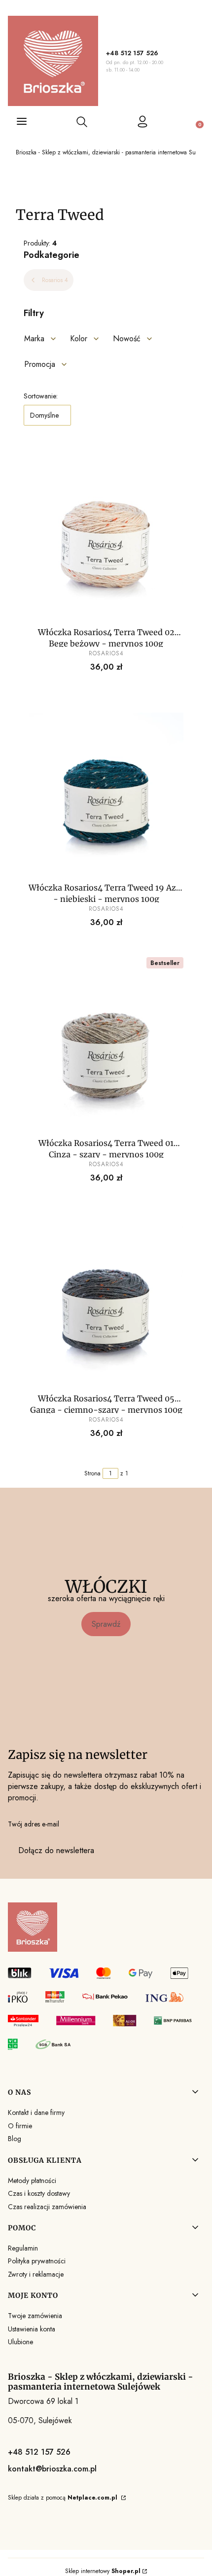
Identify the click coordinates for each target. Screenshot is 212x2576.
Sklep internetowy (103, 2571)
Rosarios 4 (55, 280)
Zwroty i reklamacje (36, 2274)
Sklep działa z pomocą (63, 2498)
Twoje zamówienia (35, 2316)
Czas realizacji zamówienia (47, 2207)
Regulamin (23, 2248)
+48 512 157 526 (132, 53)
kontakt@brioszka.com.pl (52, 2469)
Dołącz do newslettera (56, 1850)
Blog (15, 2139)
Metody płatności (32, 2181)
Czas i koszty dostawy (39, 2193)
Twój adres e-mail (34, 1824)
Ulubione (20, 2342)
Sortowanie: (41, 396)
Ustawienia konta (32, 2329)
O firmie (20, 2126)
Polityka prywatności (37, 2261)
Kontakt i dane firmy (36, 2112)
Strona (92, 1473)
